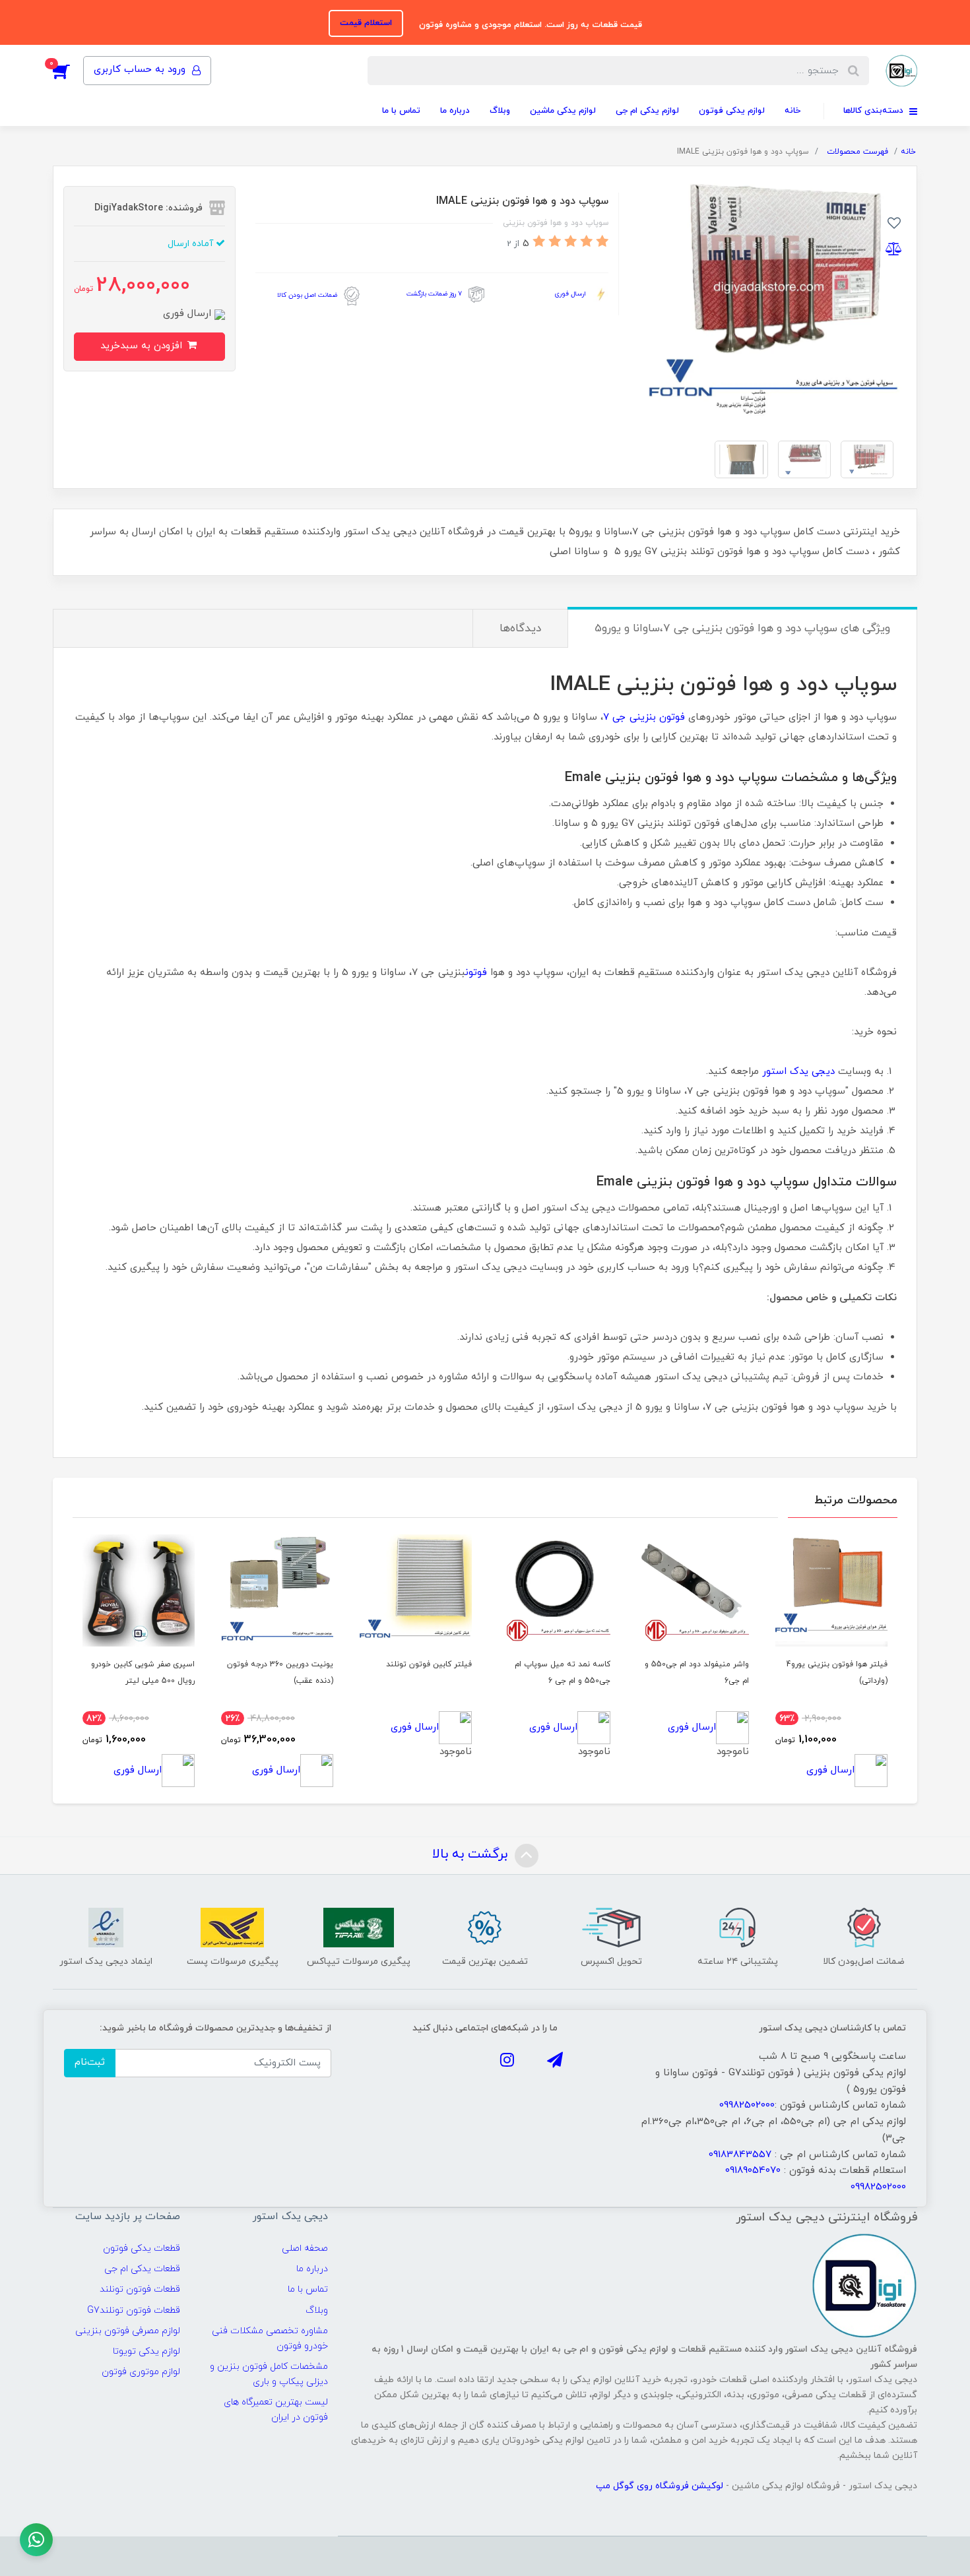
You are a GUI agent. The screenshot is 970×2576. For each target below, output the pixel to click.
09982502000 (747, 2105)
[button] (68, 71)
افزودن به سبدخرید (143, 346)
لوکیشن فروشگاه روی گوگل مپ (661, 2486)
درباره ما (455, 111)
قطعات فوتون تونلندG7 (134, 2310)
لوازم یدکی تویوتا (146, 2351)
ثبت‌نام (90, 2062)
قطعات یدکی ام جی (142, 2269)
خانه (792, 111)
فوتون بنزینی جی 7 (644, 717)
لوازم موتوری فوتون (141, 2372)
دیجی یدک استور (798, 1072)
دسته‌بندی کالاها (875, 111)
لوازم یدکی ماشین (563, 111)
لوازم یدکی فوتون (732, 111)
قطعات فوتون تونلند (140, 2289)
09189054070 (753, 2171)
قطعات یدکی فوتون (142, 2248)
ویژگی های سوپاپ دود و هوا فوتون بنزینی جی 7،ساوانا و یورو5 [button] (742, 629)
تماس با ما (401, 111)
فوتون (476, 973)
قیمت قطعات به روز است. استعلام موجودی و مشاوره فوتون (529, 25)
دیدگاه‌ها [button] (520, 629)
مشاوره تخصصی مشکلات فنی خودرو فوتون (270, 2339)
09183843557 (740, 2155)
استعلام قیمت (366, 23)
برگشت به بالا (472, 1854)
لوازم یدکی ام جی (647, 111)
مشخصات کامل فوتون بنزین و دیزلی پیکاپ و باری (269, 2374)
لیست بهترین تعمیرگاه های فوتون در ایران (275, 2410)
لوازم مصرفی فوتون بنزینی (128, 2331)
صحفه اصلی (305, 2248)
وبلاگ (500, 111)
